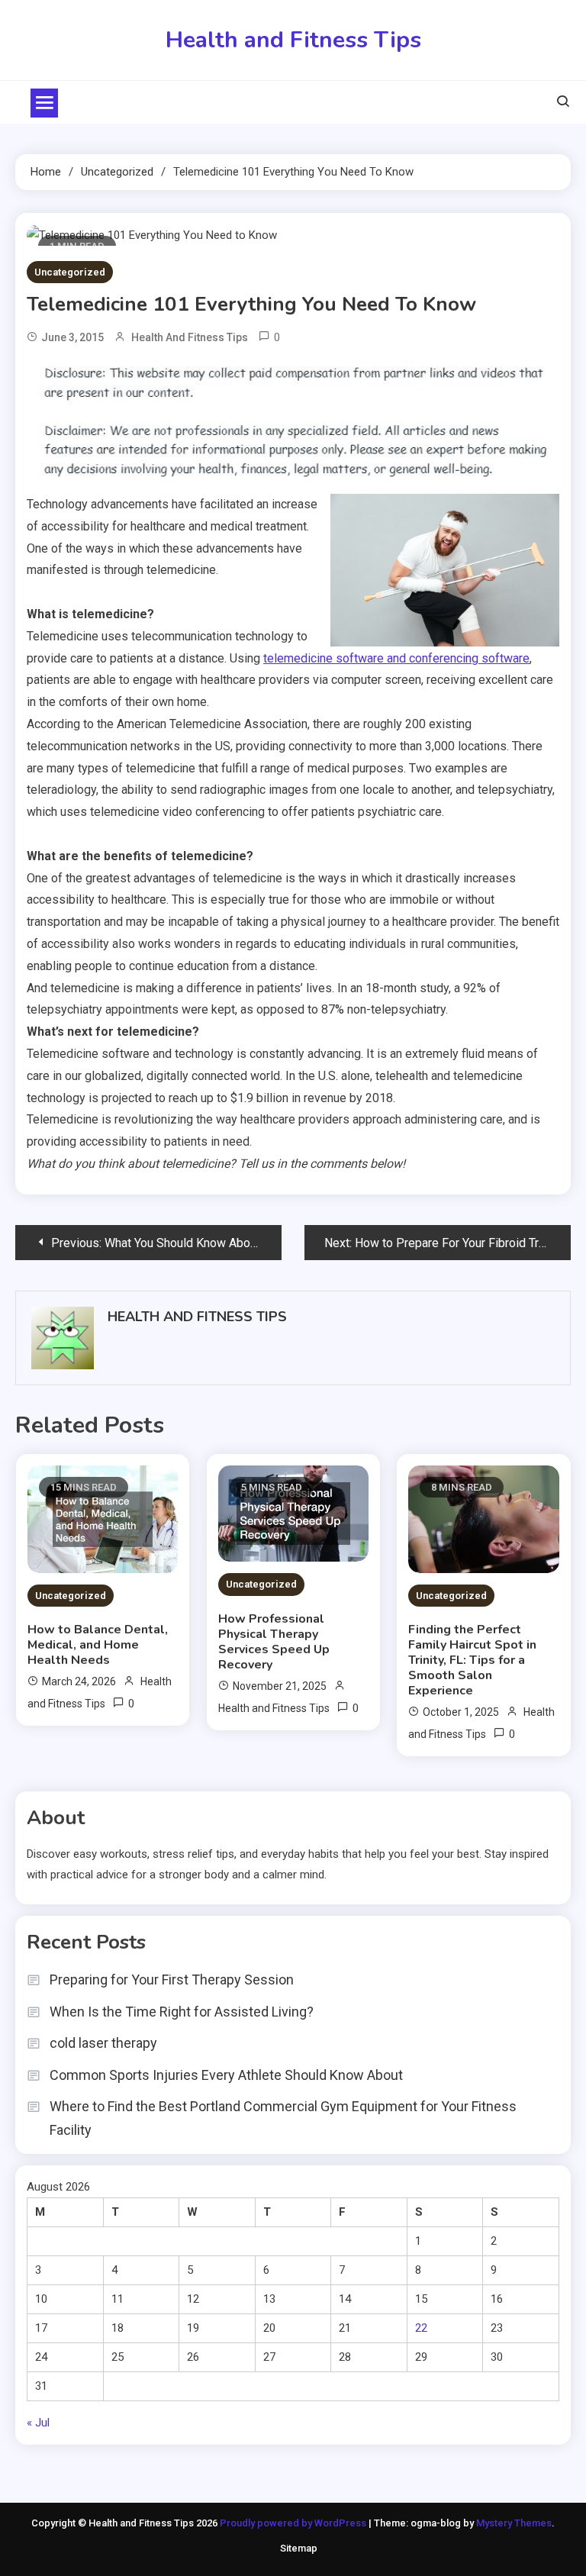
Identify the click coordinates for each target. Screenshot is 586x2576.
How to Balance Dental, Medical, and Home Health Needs (98, 1645)
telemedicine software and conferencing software (396, 658)
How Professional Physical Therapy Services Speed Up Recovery (274, 1642)
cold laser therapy (103, 2043)
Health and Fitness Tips (293, 40)
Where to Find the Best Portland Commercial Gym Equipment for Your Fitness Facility (283, 2118)
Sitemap (299, 2548)
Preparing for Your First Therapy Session (172, 1980)
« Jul (38, 2423)
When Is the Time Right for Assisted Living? (182, 2012)
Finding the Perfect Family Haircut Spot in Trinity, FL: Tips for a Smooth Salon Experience (472, 1660)
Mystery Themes (514, 2523)
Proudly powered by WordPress (294, 2523)
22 (421, 2328)
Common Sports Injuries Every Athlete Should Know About (226, 2075)
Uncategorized (70, 272)
